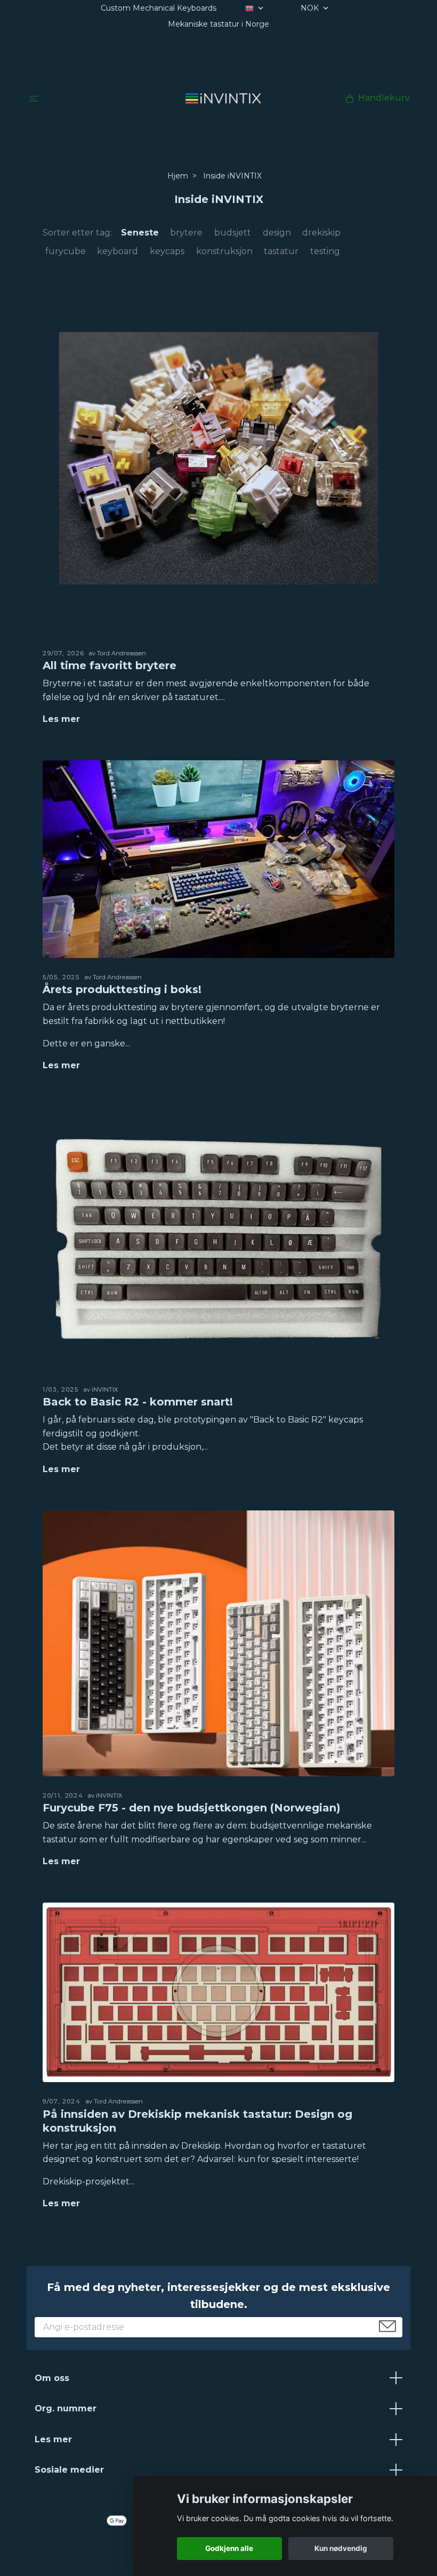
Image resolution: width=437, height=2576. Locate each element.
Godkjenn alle (229, 2548)
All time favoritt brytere (110, 665)
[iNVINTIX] (221, 98)
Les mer (61, 719)
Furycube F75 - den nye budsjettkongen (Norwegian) (192, 1808)
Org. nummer (66, 2408)
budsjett (233, 233)
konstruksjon (224, 251)
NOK (311, 8)
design (277, 233)
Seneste (140, 233)
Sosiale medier (69, 2470)
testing (325, 251)
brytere (186, 233)
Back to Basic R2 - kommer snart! (138, 1402)
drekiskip (321, 233)
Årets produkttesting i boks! (122, 989)
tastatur (281, 251)
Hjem (178, 176)
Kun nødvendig (341, 2548)
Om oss (52, 2378)
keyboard (118, 251)
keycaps (167, 251)
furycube (66, 251)
